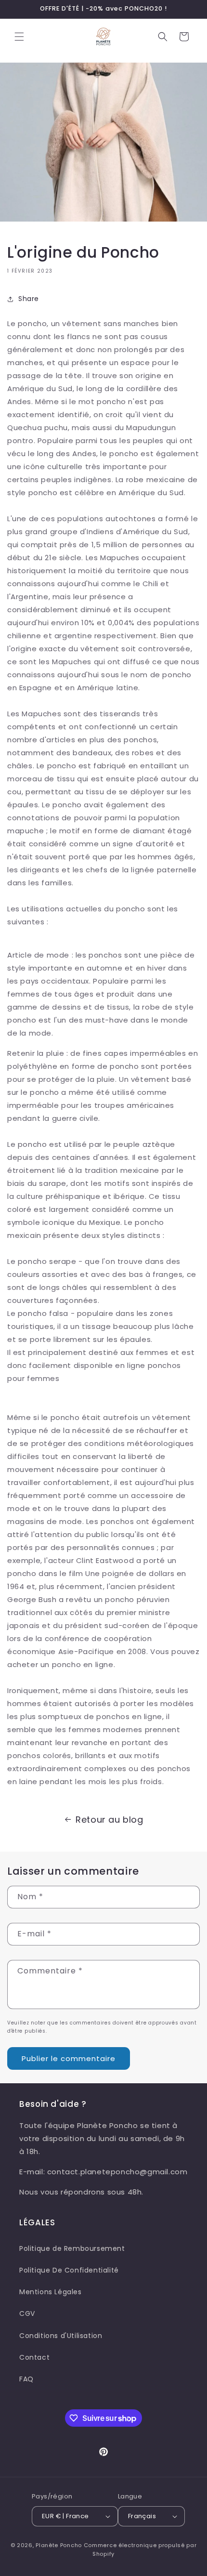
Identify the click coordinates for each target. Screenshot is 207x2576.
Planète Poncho (59, 2545)
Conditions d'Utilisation (61, 2336)
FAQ (26, 2379)
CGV (27, 2313)
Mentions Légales (51, 2292)
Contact (34, 2357)
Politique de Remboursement (72, 2248)
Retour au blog (109, 1820)
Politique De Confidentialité (69, 2270)
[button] (19, 37)
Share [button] (29, 299)
